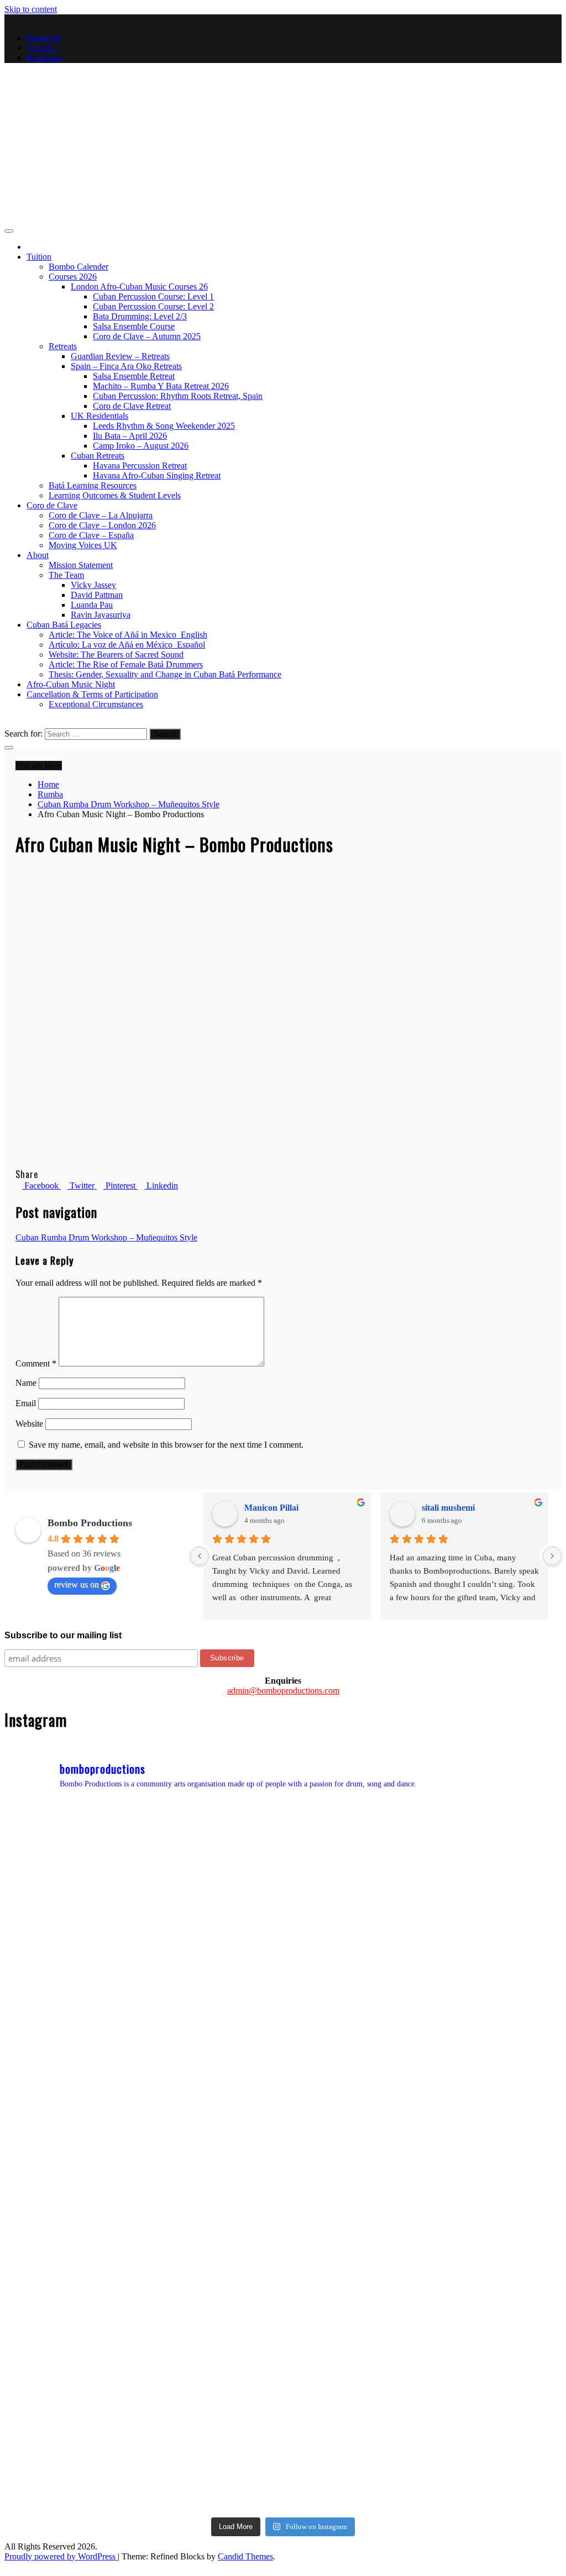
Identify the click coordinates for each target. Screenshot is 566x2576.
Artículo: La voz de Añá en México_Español (127, 645)
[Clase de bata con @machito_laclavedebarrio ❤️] (213, 2160)
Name (26, 1383)
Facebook (44, 38)
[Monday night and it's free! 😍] (353, 1878)
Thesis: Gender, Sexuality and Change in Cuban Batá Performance (165, 674)
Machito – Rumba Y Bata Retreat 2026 (161, 386)
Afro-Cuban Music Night (71, 684)
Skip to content (31, 9)
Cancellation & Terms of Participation (92, 694)
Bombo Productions (106, 148)
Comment (36, 1363)
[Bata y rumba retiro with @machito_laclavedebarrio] (213, 2300)
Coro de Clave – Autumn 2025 (147, 336)
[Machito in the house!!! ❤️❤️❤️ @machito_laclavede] (353, 2300)
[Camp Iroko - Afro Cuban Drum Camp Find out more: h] (353, 2441)
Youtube (41, 48)
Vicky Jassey (93, 585)
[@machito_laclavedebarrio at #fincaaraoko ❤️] (494, 2160)
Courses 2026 (73, 277)
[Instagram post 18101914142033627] (353, 2160)
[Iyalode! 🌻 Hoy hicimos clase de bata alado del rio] (72, 2300)
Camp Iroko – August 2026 (141, 446)
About (38, 555)
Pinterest (120, 1186)
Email (26, 1403)
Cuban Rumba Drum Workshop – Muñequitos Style (106, 1237)
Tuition (39, 257)
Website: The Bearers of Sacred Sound (116, 654)
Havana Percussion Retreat (140, 466)
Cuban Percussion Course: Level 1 (153, 296)
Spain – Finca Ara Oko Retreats (126, 366)
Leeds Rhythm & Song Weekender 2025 (164, 426)
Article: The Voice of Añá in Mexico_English (128, 635)
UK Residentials (99, 416)
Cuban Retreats (98, 456)
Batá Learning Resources (93, 485)
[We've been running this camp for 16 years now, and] (72, 2019)
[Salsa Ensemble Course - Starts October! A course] (213, 1878)
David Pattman (97, 595)
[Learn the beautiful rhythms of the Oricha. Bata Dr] (72, 1878)
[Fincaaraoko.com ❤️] (494, 2441)
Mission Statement (81, 565)
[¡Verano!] (72, 2441)
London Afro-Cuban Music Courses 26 (139, 286)
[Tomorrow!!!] (72, 2160)
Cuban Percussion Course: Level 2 (153, 306)
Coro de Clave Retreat (132, 406)
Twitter (82, 1186)
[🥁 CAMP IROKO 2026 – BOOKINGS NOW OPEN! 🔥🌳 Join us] (213, 2441)
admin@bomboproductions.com (283, 1691)
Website (29, 1424)
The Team (66, 575)
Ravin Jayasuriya (101, 615)
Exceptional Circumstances (96, 704)
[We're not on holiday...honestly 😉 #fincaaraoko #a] (494, 2019)
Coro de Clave (52, 505)
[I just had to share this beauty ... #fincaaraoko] (494, 2300)
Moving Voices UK (83, 545)
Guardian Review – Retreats (120, 356)
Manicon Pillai (271, 1508)
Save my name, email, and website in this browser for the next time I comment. (166, 1445)
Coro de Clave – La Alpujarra (101, 515)
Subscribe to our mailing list (63, 1635)
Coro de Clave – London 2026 (102, 525)
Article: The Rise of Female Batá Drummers (126, 664)
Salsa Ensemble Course (134, 326)
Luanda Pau (92, 605)
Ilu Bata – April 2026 (130, 436)
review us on (77, 1584)
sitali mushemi (448, 1508)
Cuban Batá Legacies (64, 625)
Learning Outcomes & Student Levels (115, 495)
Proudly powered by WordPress (61, 2556)
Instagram (44, 58)
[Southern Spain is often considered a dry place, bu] (494, 1878)
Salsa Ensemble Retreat (134, 376)
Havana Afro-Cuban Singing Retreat (157, 475)
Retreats (63, 346)
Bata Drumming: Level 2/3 (140, 316)
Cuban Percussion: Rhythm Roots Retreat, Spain (178, 396)
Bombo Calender (78, 267)
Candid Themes (245, 2556)
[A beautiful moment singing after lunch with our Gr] (213, 2019)
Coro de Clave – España (91, 535)
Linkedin (161, 1186)
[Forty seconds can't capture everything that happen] (353, 2019)
